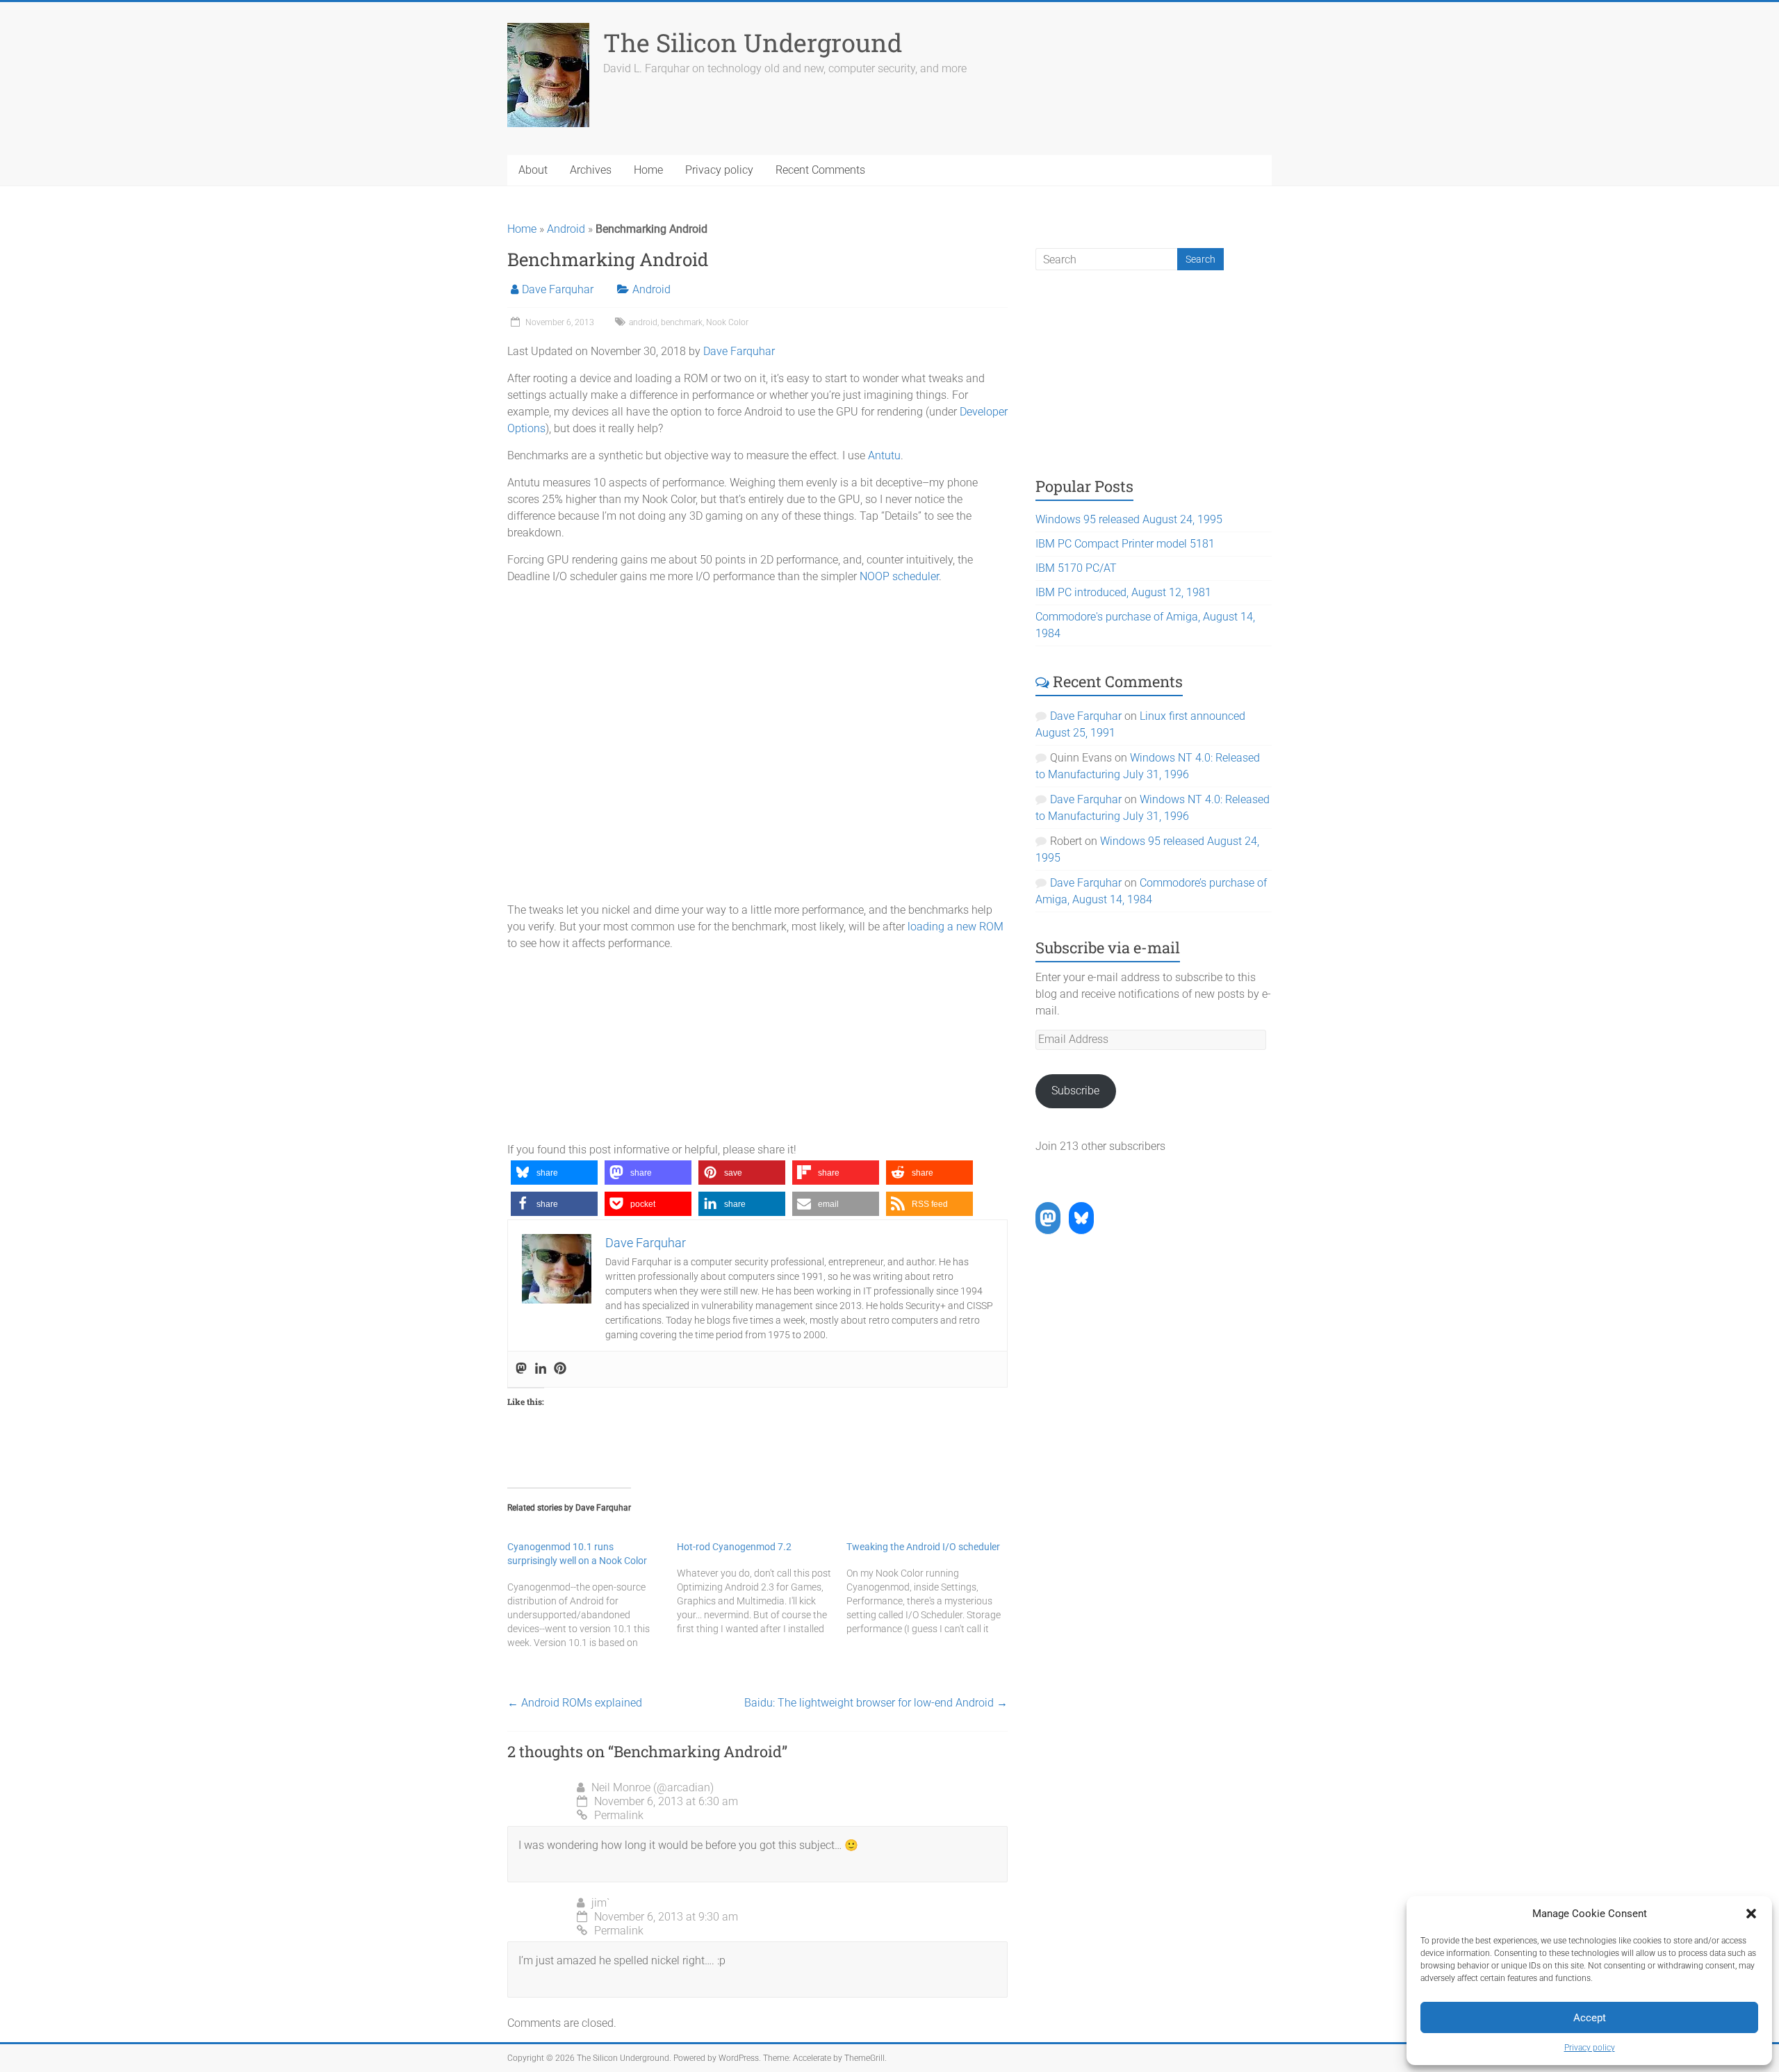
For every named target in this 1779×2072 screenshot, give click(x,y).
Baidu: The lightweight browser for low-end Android (876, 1703)
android (643, 322)
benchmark (682, 322)
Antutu (884, 455)
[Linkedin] (541, 1369)
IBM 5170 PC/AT (1076, 568)
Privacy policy (1590, 2048)
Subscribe (1075, 1091)
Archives (591, 170)
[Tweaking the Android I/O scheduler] (931, 1588)
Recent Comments (820, 170)
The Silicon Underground (753, 42)
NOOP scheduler (899, 576)
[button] (1751, 1914)
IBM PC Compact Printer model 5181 (1125, 544)
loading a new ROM (956, 927)
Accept (1590, 2018)
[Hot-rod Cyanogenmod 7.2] (762, 1588)
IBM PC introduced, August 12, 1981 (1123, 592)
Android (566, 229)
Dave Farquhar (558, 289)
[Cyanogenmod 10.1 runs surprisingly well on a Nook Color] (592, 1595)
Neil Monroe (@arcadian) (653, 1787)
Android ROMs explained (575, 1703)
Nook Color (727, 322)
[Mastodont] (521, 1369)
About (533, 170)
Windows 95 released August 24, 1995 (1129, 519)
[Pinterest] (560, 1369)
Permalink (619, 1815)
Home (648, 170)
